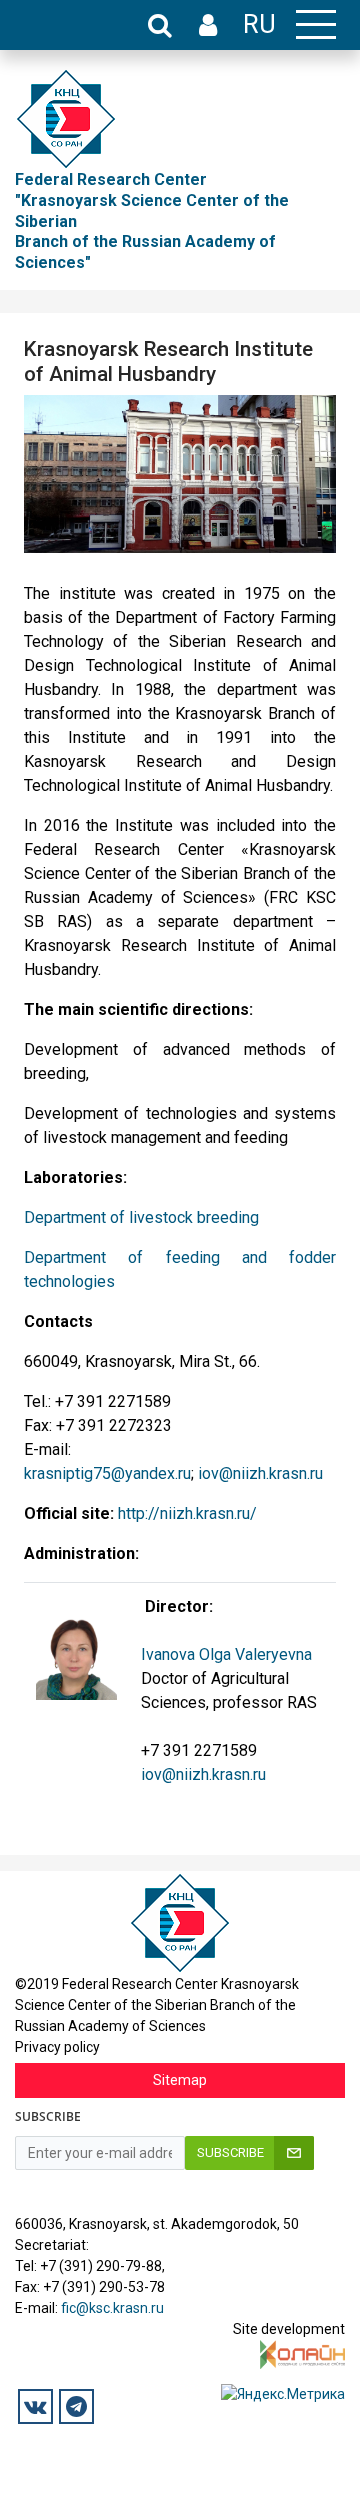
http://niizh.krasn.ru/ (187, 1513)
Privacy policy (57, 2047)
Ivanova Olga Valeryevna (226, 1654)
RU (259, 24)
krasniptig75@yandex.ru (107, 1473)
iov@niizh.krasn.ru (260, 1473)
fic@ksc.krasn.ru (112, 2308)
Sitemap (180, 2080)
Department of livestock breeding (141, 1217)
